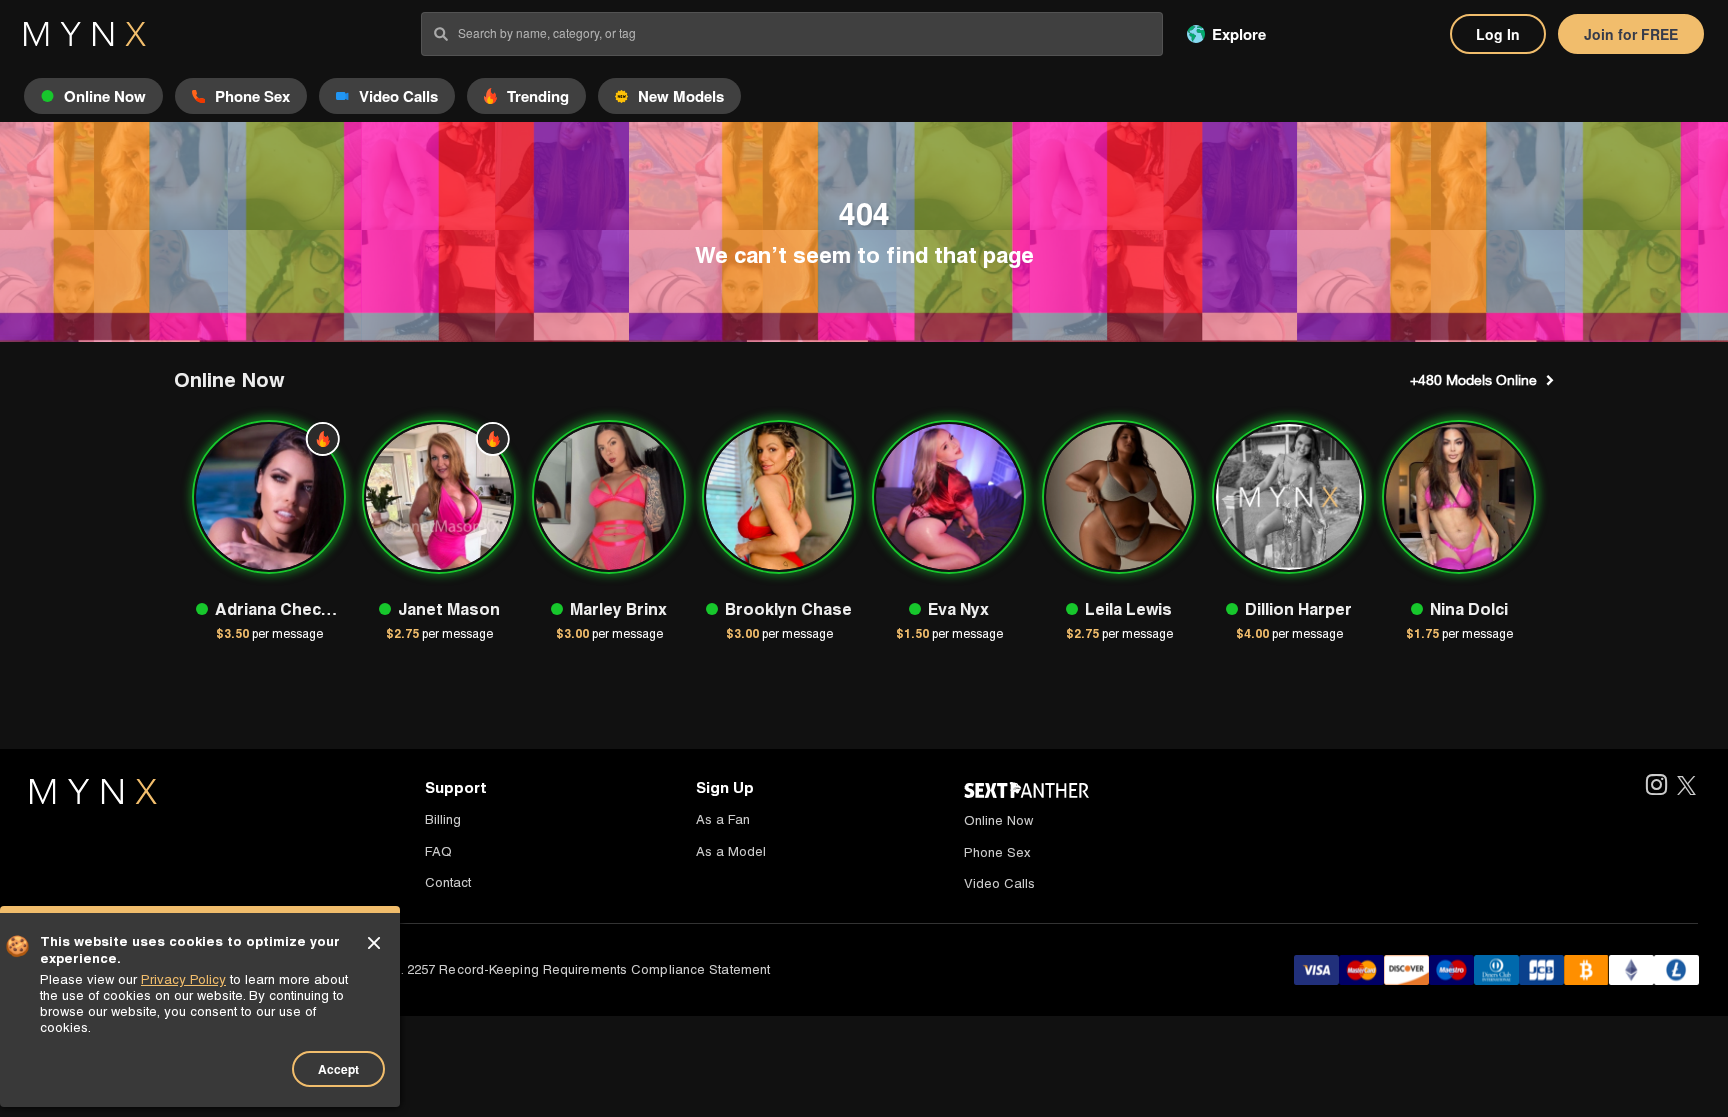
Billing (443, 819)
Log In (1498, 34)
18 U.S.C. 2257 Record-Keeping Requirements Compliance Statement (559, 969)
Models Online (1473, 380)
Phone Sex (997, 852)
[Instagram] (1655, 786)
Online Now (998, 820)
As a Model (731, 851)
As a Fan (723, 819)
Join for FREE (1631, 34)
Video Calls (999, 883)
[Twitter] (1686, 786)
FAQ (438, 851)
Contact (448, 882)
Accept (338, 1069)
